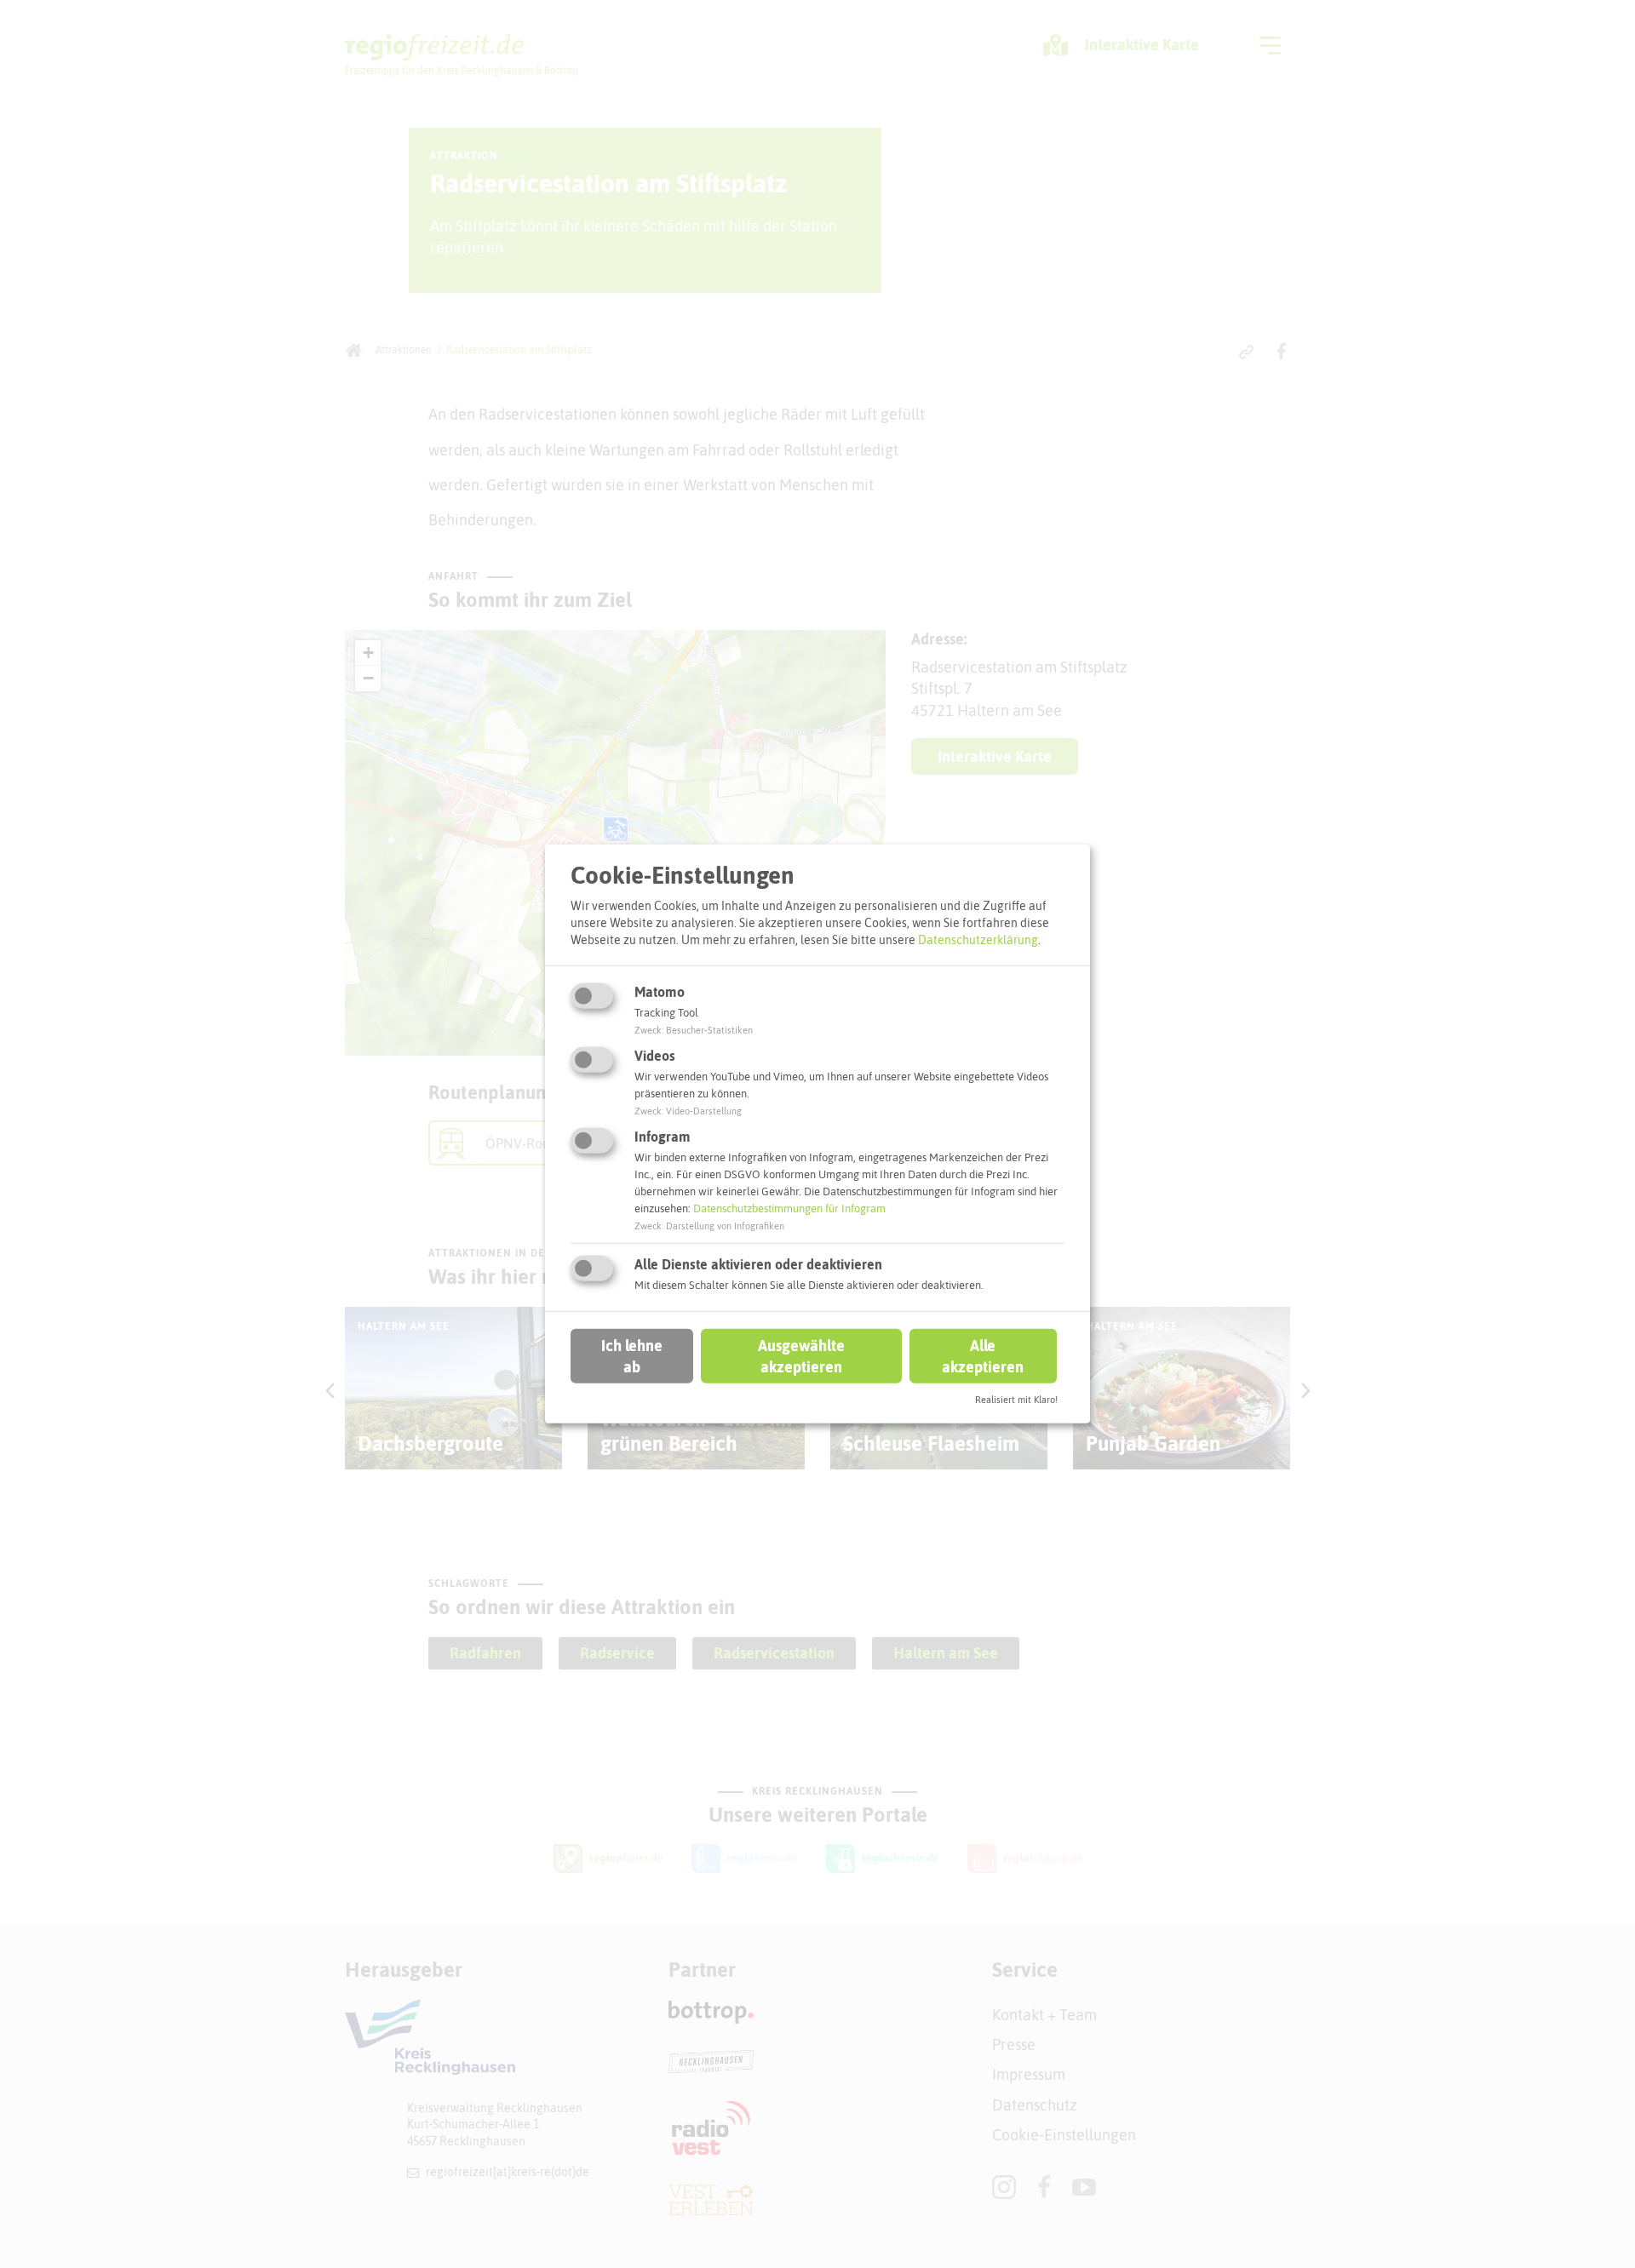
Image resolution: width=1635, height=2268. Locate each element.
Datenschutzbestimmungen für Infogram (789, 1208)
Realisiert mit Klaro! (1016, 1400)
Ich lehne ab (632, 1355)
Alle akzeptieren (983, 1355)
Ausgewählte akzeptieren (801, 1355)
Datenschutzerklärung (978, 939)
